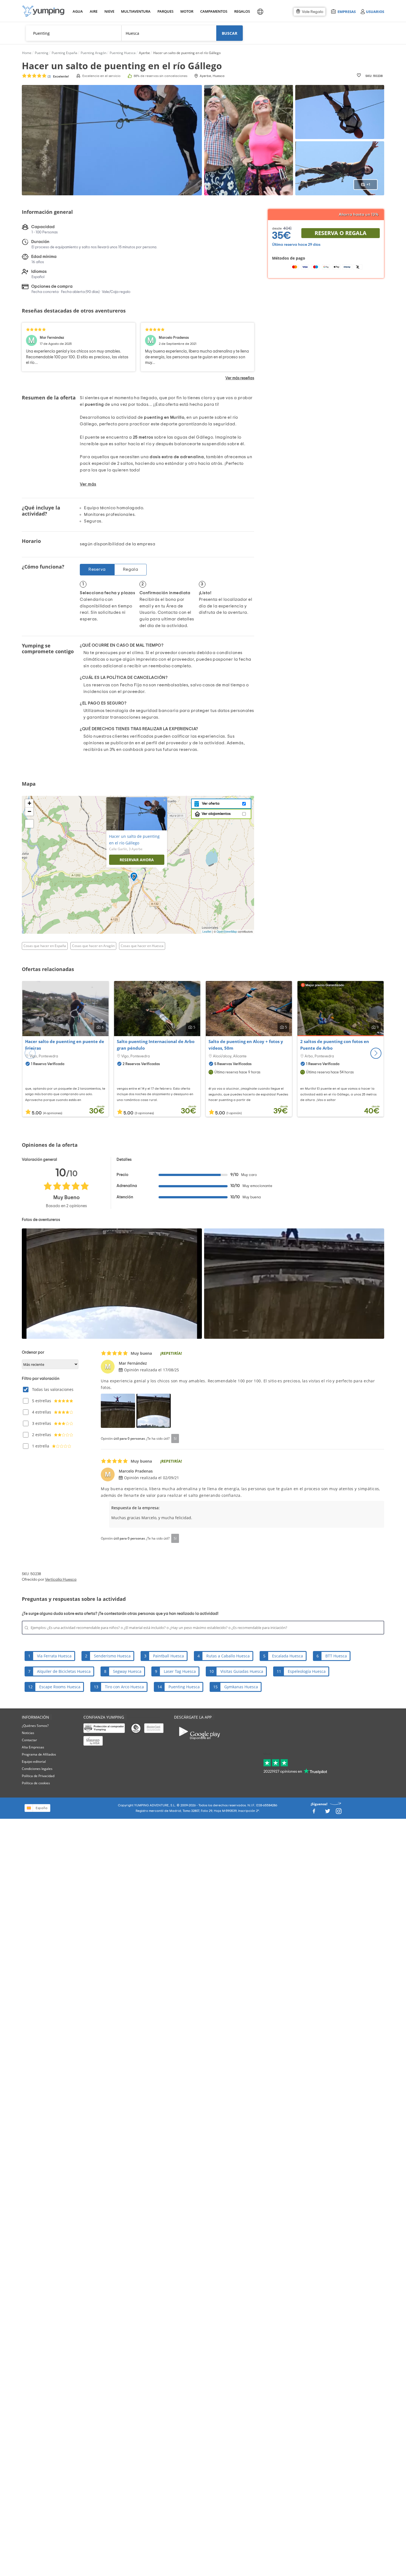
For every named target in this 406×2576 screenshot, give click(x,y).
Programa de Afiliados (39, 1754)
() (58, 76)
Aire (94, 11)
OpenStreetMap (227, 932)
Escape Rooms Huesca (60, 1687)
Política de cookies (36, 1783)
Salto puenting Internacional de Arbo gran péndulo (156, 1045)
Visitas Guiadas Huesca (242, 1671)
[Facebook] (314, 1813)
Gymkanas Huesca (241, 1687)
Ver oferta (210, 804)
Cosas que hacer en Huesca (142, 946)
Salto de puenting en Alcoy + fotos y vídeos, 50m (246, 1045)
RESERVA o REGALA (341, 233)
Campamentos (213, 11)
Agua (78, 11)
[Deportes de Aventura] (43, 11)
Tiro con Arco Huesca (124, 1687)
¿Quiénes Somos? (35, 1726)
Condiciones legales (37, 1769)
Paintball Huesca (168, 1656)
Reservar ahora (137, 860)
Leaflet (207, 932)
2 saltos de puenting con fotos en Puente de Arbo (335, 1045)
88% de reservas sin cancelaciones (160, 76)
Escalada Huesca (288, 1656)
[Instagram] (339, 1813)
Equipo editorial (34, 1762)
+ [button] (29, 803)
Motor (187, 11)
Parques (165, 11)
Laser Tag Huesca (180, 1671)
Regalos (242, 11)
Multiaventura (135, 11)
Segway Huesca (127, 1671)
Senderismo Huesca (112, 1656)
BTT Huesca (336, 1656)
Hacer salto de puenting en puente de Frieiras (65, 1045)
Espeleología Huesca (307, 1671)
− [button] (29, 811)
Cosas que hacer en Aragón (93, 946)
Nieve (109, 11)
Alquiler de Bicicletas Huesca (64, 1671)
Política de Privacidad (38, 1776)
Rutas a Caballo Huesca (228, 1656)
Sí (175, 1438)
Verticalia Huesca (61, 1580)
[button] (376, 1053)
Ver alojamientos (216, 814)
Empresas (346, 11)
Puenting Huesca (184, 1687)
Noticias (28, 1733)
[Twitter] (328, 1813)
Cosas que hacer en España (45, 946)
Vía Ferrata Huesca (54, 1656)
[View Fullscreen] (29, 824)
